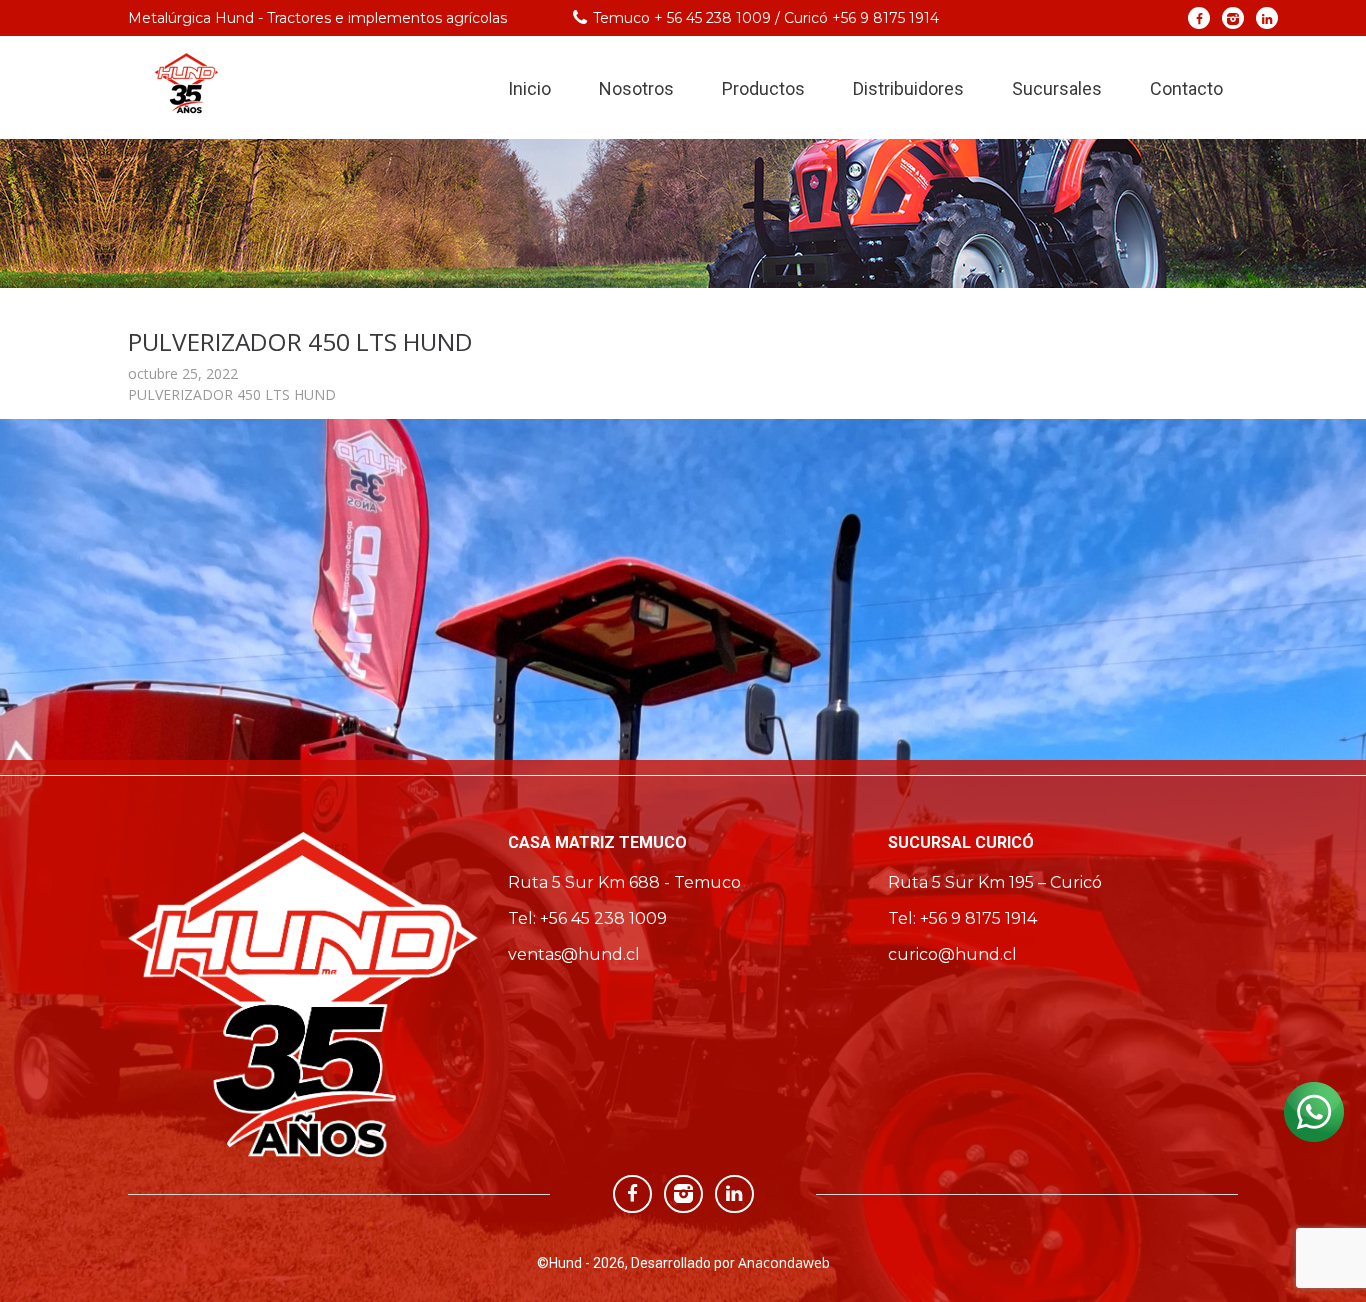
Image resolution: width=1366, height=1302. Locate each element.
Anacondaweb (784, 1262)
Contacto (1186, 88)
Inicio (529, 88)
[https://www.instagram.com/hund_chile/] (1233, 17)
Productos (763, 88)
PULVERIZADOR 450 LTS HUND (232, 394)
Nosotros (636, 88)
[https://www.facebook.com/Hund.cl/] (1199, 17)
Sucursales (1057, 88)
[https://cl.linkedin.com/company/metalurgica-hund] (1267, 17)
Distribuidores (908, 88)
